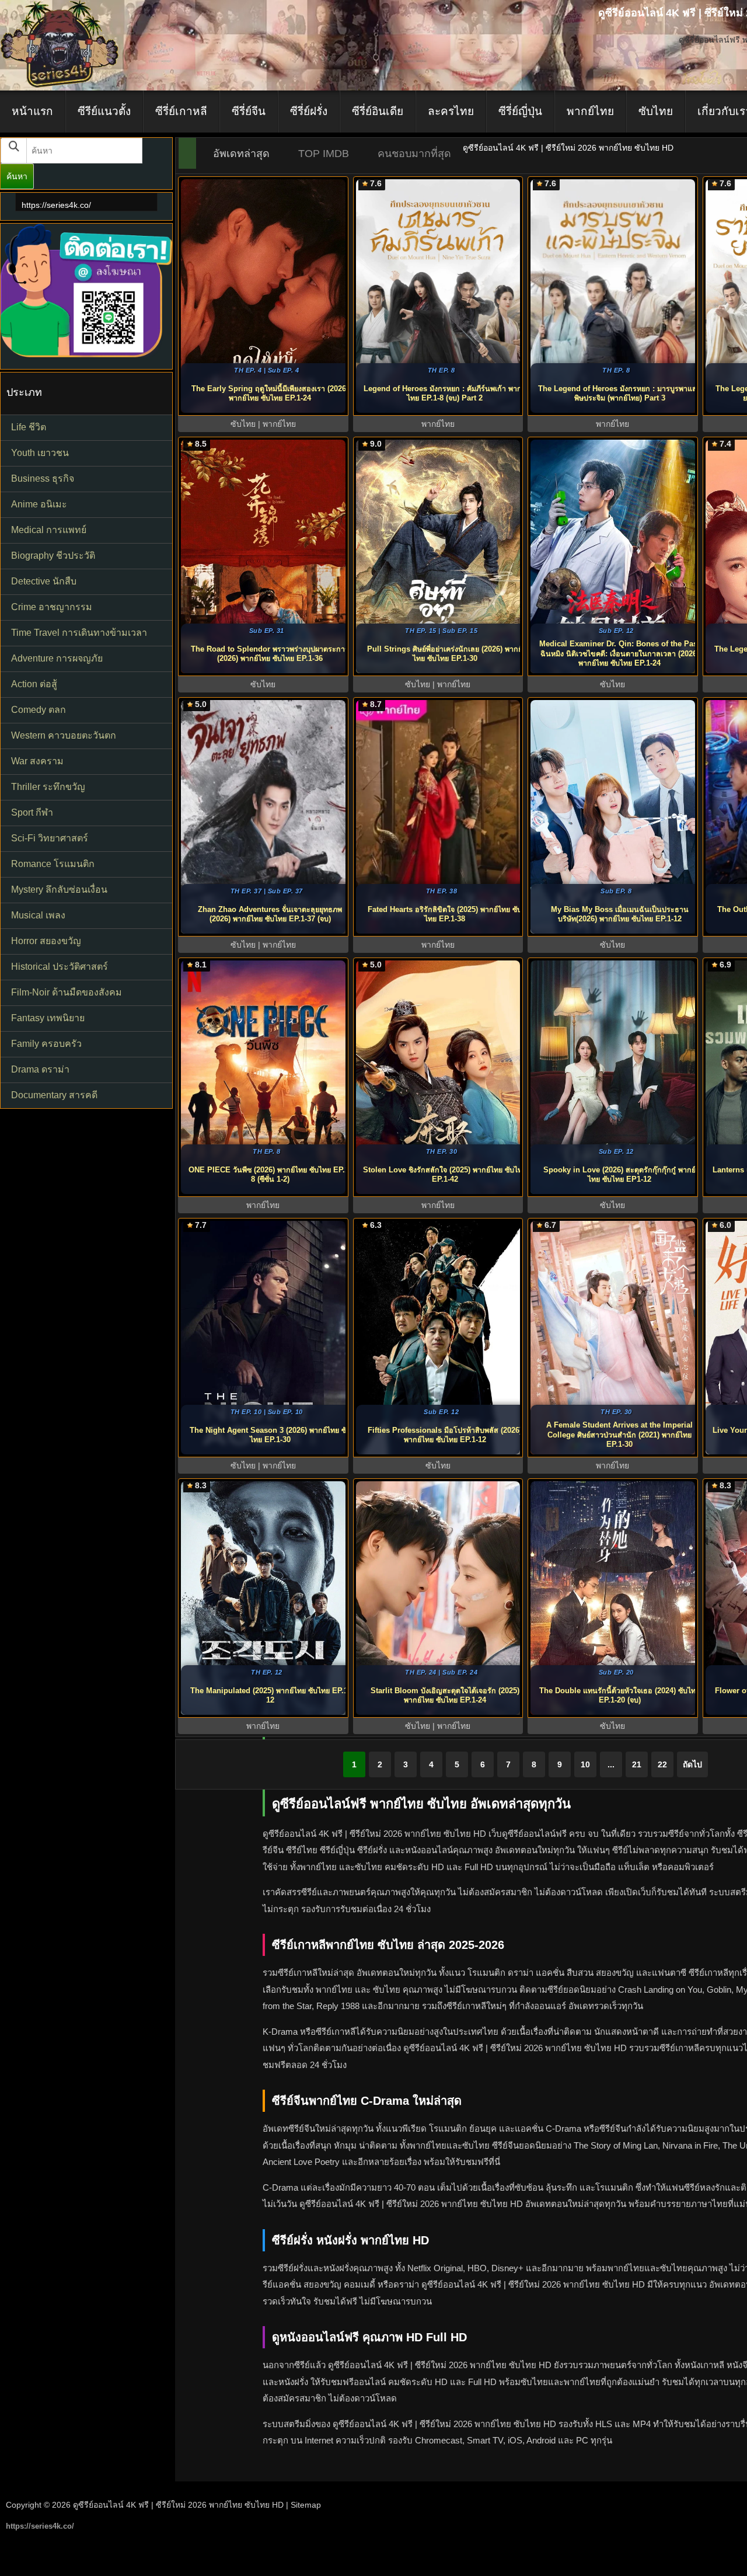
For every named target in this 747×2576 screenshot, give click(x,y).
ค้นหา (17, 176)
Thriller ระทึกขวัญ (48, 787)
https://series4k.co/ (56, 205)
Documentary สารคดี (54, 1095)
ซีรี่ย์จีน (249, 111)
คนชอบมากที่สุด (414, 154)
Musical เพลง (38, 915)
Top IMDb (324, 154)
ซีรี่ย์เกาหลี (181, 111)
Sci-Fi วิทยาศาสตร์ (50, 838)
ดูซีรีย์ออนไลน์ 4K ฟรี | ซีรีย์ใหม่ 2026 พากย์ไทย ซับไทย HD (178, 2505)
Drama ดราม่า (40, 1069)
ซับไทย (656, 111)
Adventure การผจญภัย (57, 658)
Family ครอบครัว (46, 1044)
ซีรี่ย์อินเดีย (378, 111)
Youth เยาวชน (40, 453)
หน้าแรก (32, 111)
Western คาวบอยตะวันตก (64, 735)
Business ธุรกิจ (43, 478)
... (611, 1764)
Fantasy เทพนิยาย (48, 1018)
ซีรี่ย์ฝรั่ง (309, 111)
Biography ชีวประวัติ (53, 556)
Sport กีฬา (32, 812)
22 (662, 1764)
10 (585, 1764)
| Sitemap (303, 2505)
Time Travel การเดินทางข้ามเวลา (79, 633)
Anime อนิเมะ (39, 504)
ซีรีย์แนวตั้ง (104, 111)
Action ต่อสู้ (34, 684)
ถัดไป (692, 1764)
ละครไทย (451, 111)
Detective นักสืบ (44, 581)
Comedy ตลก (39, 710)
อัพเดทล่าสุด (241, 154)
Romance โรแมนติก (53, 864)
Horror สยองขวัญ (46, 941)
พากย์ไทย (590, 111)
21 (637, 1764)
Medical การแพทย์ (49, 530)
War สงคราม (37, 761)
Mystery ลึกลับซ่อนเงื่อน (59, 890)
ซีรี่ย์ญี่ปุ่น (520, 111)
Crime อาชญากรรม (52, 607)
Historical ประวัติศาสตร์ (60, 967)
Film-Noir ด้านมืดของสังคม (67, 992)
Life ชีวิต (29, 427)
